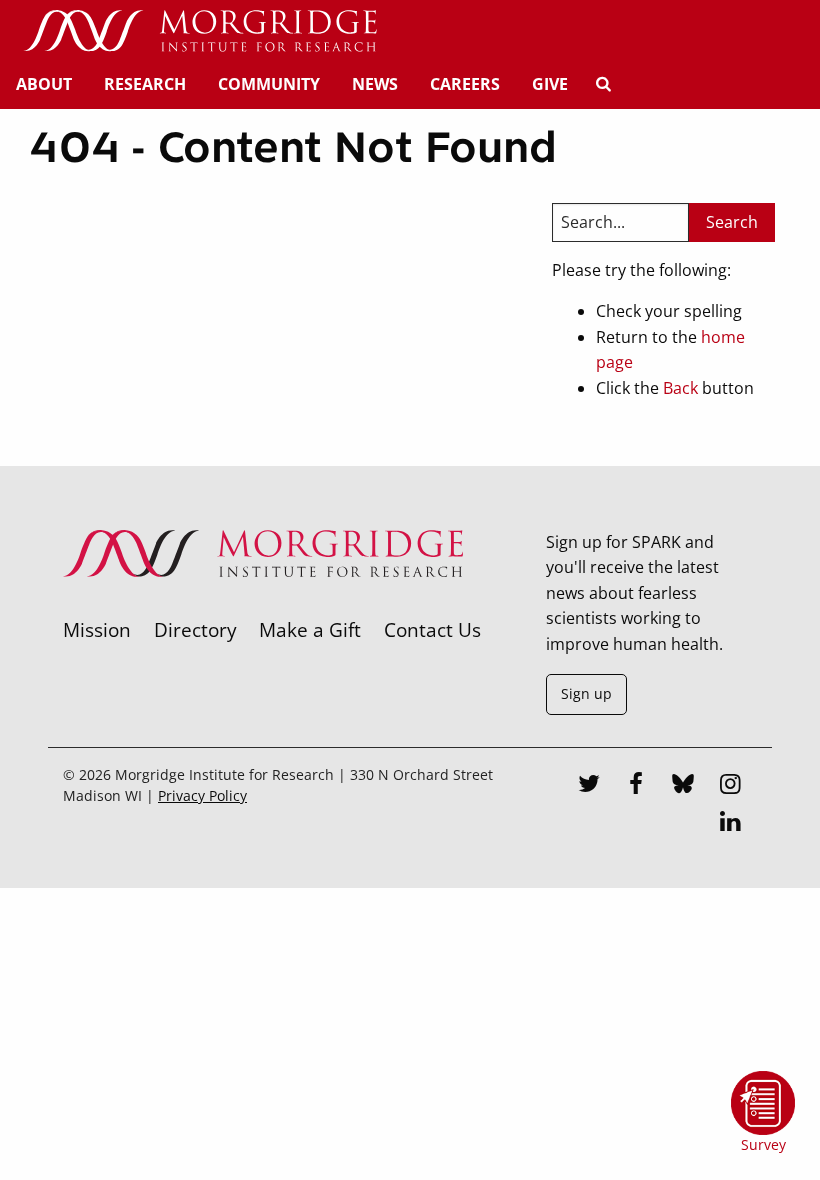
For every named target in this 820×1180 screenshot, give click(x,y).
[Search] (603, 84)
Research (145, 84)
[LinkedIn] (731, 824)
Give (550, 84)
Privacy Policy (202, 795)
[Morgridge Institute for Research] (263, 603)
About (44, 84)
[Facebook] (637, 786)
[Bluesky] (684, 786)
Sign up (586, 693)
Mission (97, 629)
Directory (195, 629)
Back (680, 388)
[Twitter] (589, 786)
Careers (465, 84)
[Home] (200, 32)
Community (269, 84)
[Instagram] (731, 786)
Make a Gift (310, 629)
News (375, 84)
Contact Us (432, 629)
